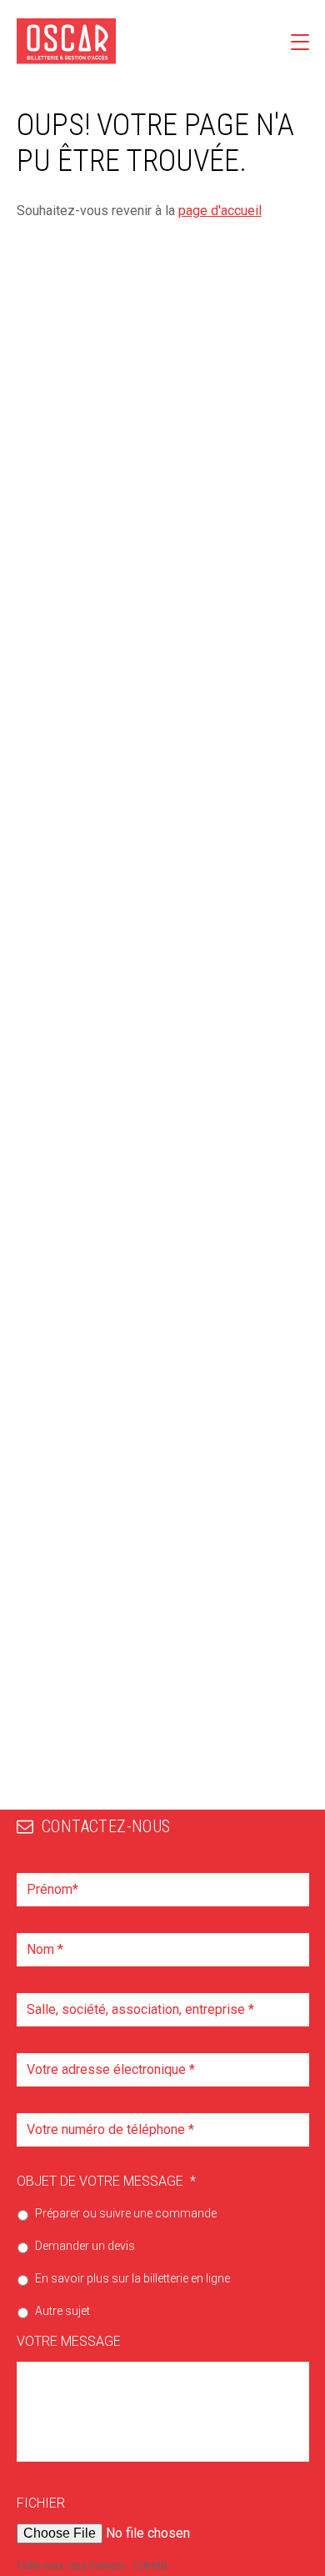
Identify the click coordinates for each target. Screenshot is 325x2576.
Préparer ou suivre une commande (126, 2213)
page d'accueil (220, 211)
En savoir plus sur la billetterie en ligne (132, 2278)
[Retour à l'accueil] (67, 41)
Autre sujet (62, 2311)
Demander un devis (85, 2246)
